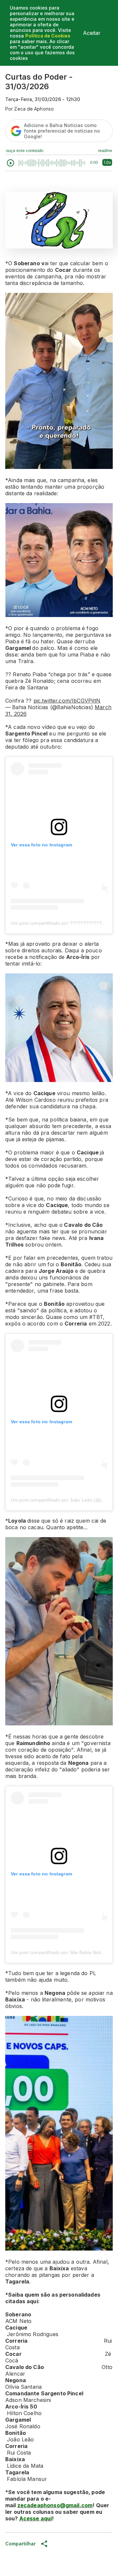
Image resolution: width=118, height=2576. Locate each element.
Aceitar (92, 33)
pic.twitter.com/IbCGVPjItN (67, 701)
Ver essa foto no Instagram (41, 845)
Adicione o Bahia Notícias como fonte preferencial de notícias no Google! (62, 131)
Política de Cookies (48, 36)
